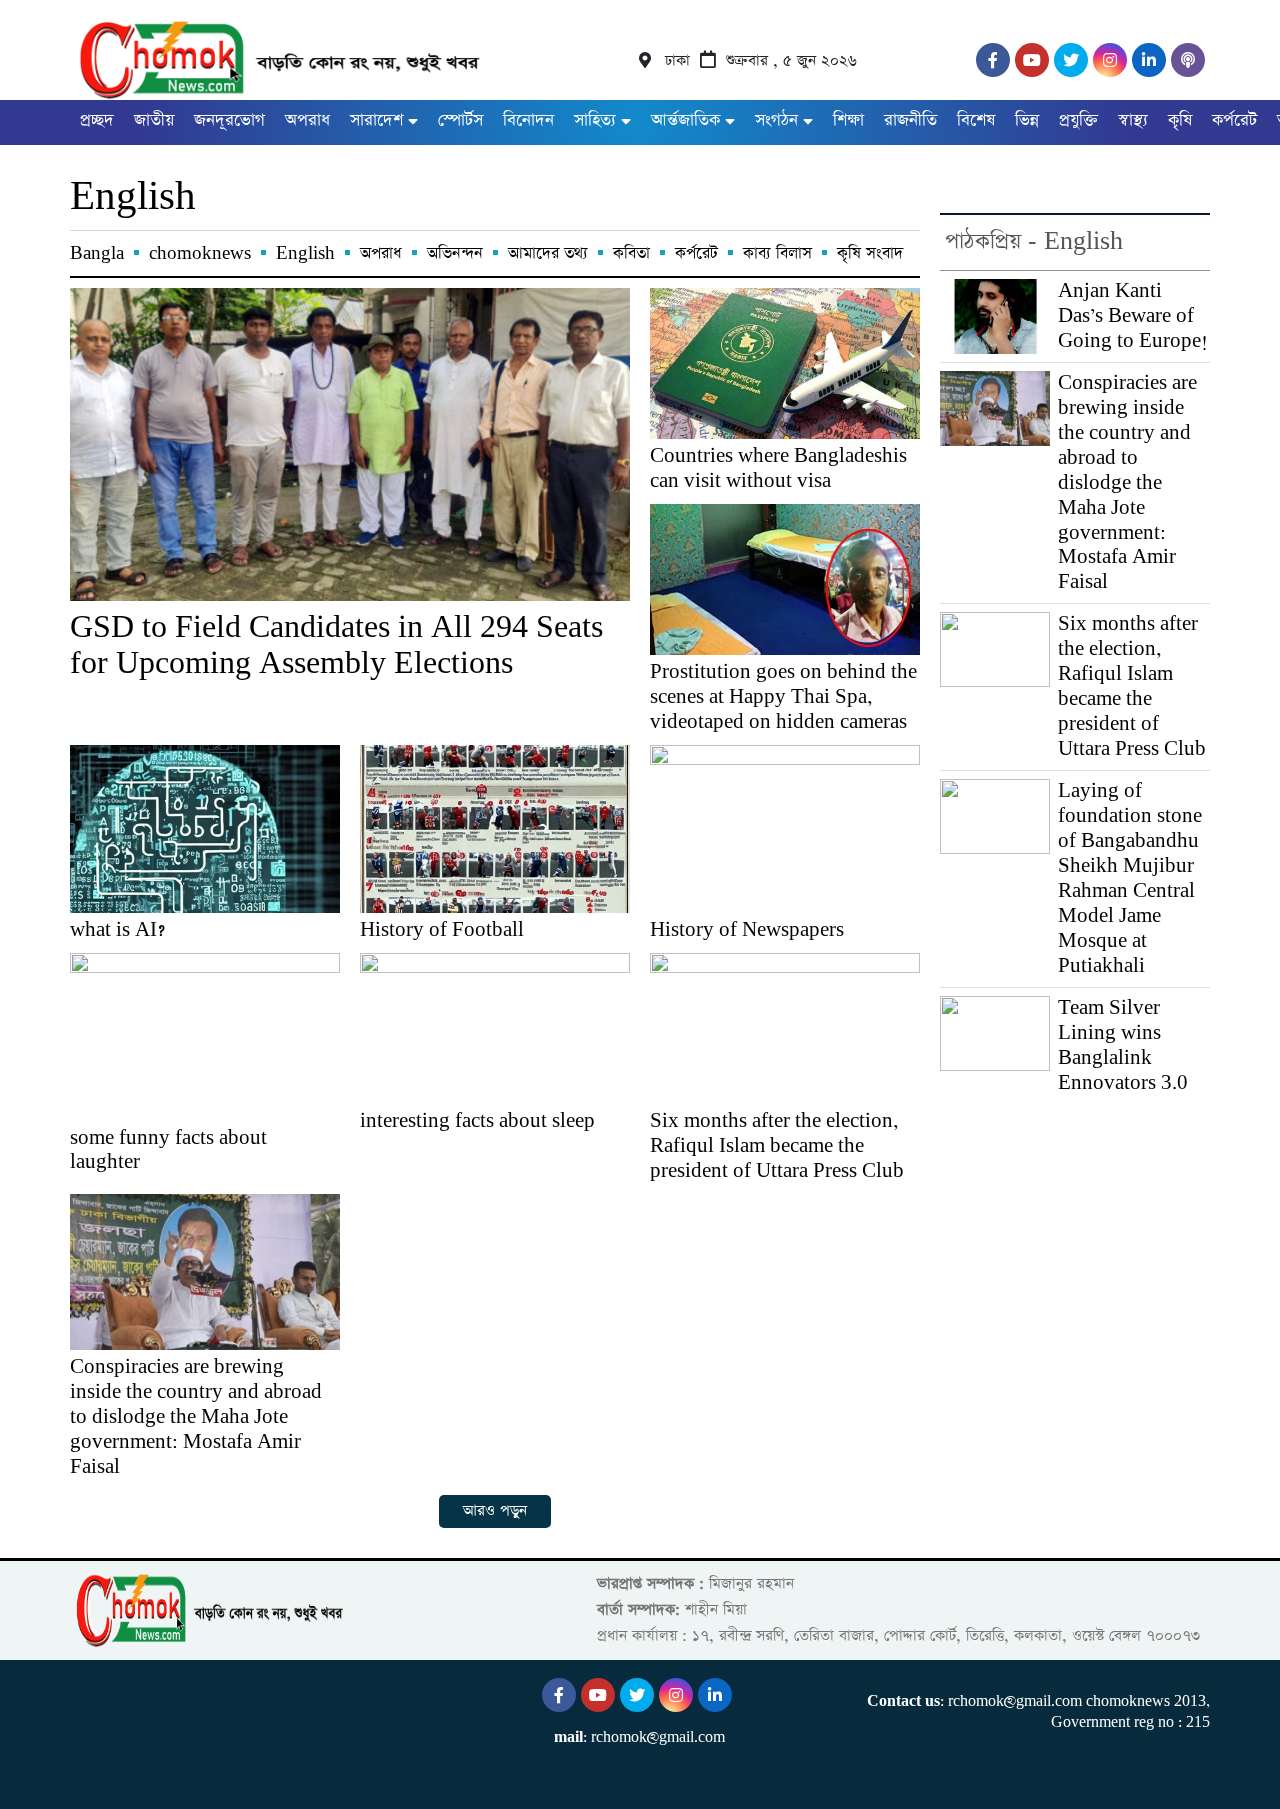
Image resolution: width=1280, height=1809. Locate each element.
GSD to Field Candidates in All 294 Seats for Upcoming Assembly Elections (336, 646)
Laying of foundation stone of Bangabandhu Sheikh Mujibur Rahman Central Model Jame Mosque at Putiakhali (1130, 878)
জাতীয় (154, 120)
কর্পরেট (1234, 120)
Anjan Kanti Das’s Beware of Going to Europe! (1133, 316)
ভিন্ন (1027, 120)
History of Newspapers (749, 930)
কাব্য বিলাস (777, 253)
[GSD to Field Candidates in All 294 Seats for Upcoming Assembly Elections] (350, 444)
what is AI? (117, 930)
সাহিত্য (595, 120)
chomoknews (200, 253)
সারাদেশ (376, 120)
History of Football (442, 930)
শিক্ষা (848, 120)
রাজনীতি (910, 120)
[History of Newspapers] (785, 829)
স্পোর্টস (460, 120)
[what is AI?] (205, 829)
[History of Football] (495, 829)
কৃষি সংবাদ (870, 253)
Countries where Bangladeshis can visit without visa (778, 468)
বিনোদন (528, 120)
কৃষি (1180, 120)
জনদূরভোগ (229, 120)
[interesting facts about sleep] (495, 1028)
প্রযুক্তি (1078, 120)
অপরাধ (307, 120)
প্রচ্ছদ (97, 120)
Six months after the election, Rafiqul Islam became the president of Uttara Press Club (777, 1146)
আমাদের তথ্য (548, 253)
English (133, 197)
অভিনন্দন (455, 253)
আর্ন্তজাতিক (685, 120)
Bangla (97, 253)
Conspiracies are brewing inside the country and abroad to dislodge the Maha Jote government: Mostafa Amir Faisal (196, 1417)
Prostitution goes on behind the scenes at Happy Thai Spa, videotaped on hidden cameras (783, 697)
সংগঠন (776, 120)
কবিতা (631, 253)
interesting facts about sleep (477, 1121)
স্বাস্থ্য (1133, 120)
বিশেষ (976, 120)
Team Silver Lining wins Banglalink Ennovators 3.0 (1123, 1045)
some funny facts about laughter (168, 1150)
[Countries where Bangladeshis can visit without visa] (785, 363)
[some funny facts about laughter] (205, 1037)
